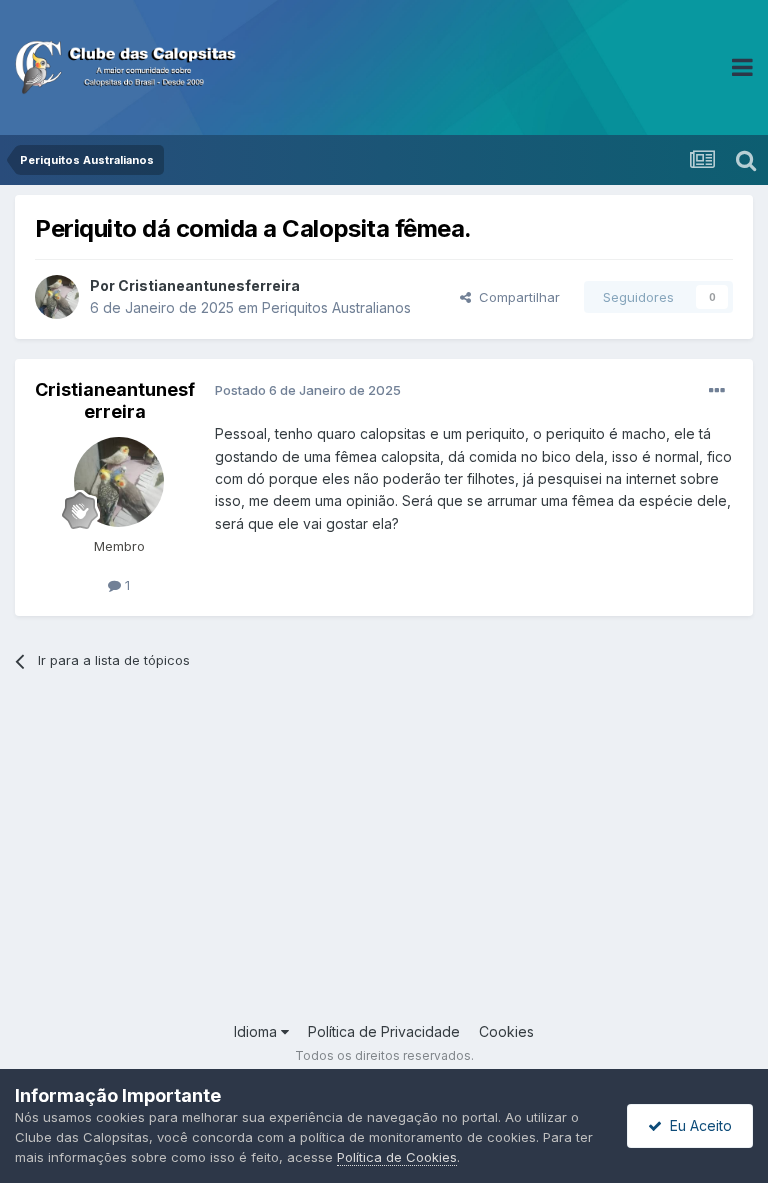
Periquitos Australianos (336, 307)
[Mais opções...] (717, 391)
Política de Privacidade (384, 1031)
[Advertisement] (384, 861)
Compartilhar (515, 297)
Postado (308, 390)
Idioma (257, 1031)
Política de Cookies (397, 1157)
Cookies (506, 1031)
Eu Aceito (697, 1125)
